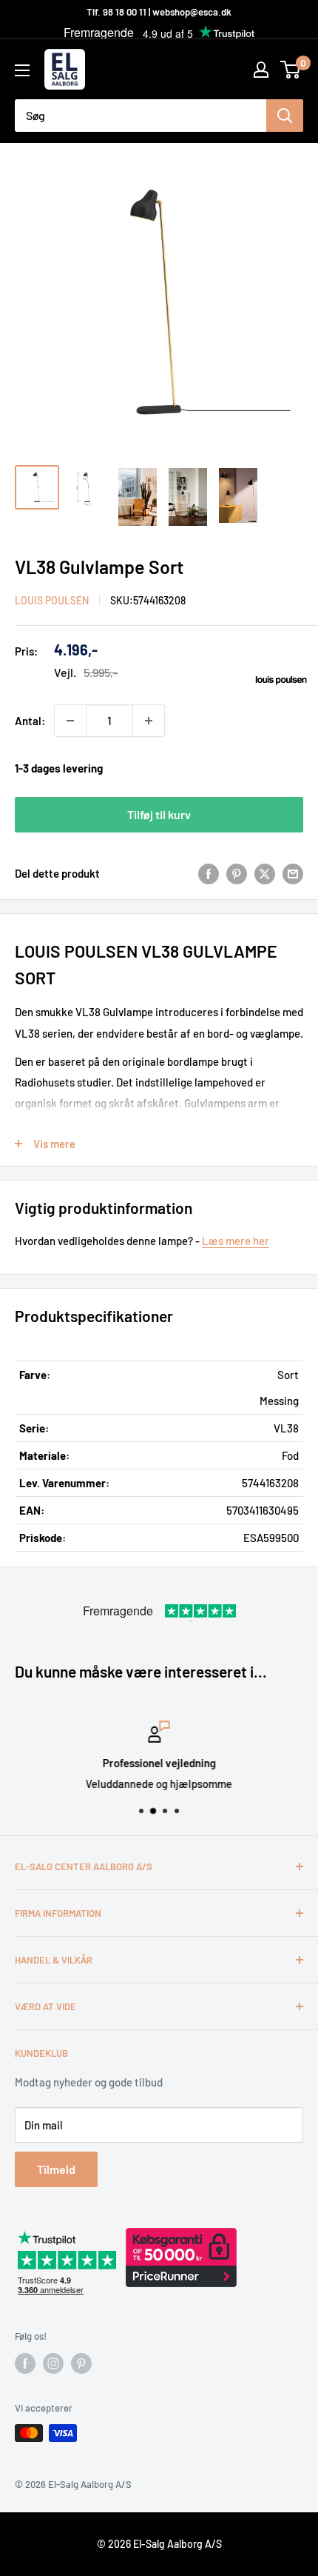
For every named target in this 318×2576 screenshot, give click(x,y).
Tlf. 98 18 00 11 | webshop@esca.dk (159, 12)
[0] (291, 70)
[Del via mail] (293, 873)
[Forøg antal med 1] (149, 721)
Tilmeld (56, 2169)
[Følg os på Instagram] (53, 2363)
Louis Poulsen (52, 600)
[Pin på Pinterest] (237, 873)
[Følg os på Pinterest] (81, 2363)
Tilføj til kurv (159, 814)
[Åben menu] (22, 70)
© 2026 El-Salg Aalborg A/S (159, 2544)
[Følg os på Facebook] (25, 2363)
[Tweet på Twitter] (265, 873)
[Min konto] (261, 70)
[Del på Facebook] (209, 873)
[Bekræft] (285, 116)
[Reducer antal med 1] (70, 721)
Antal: (30, 721)
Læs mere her (236, 1241)
